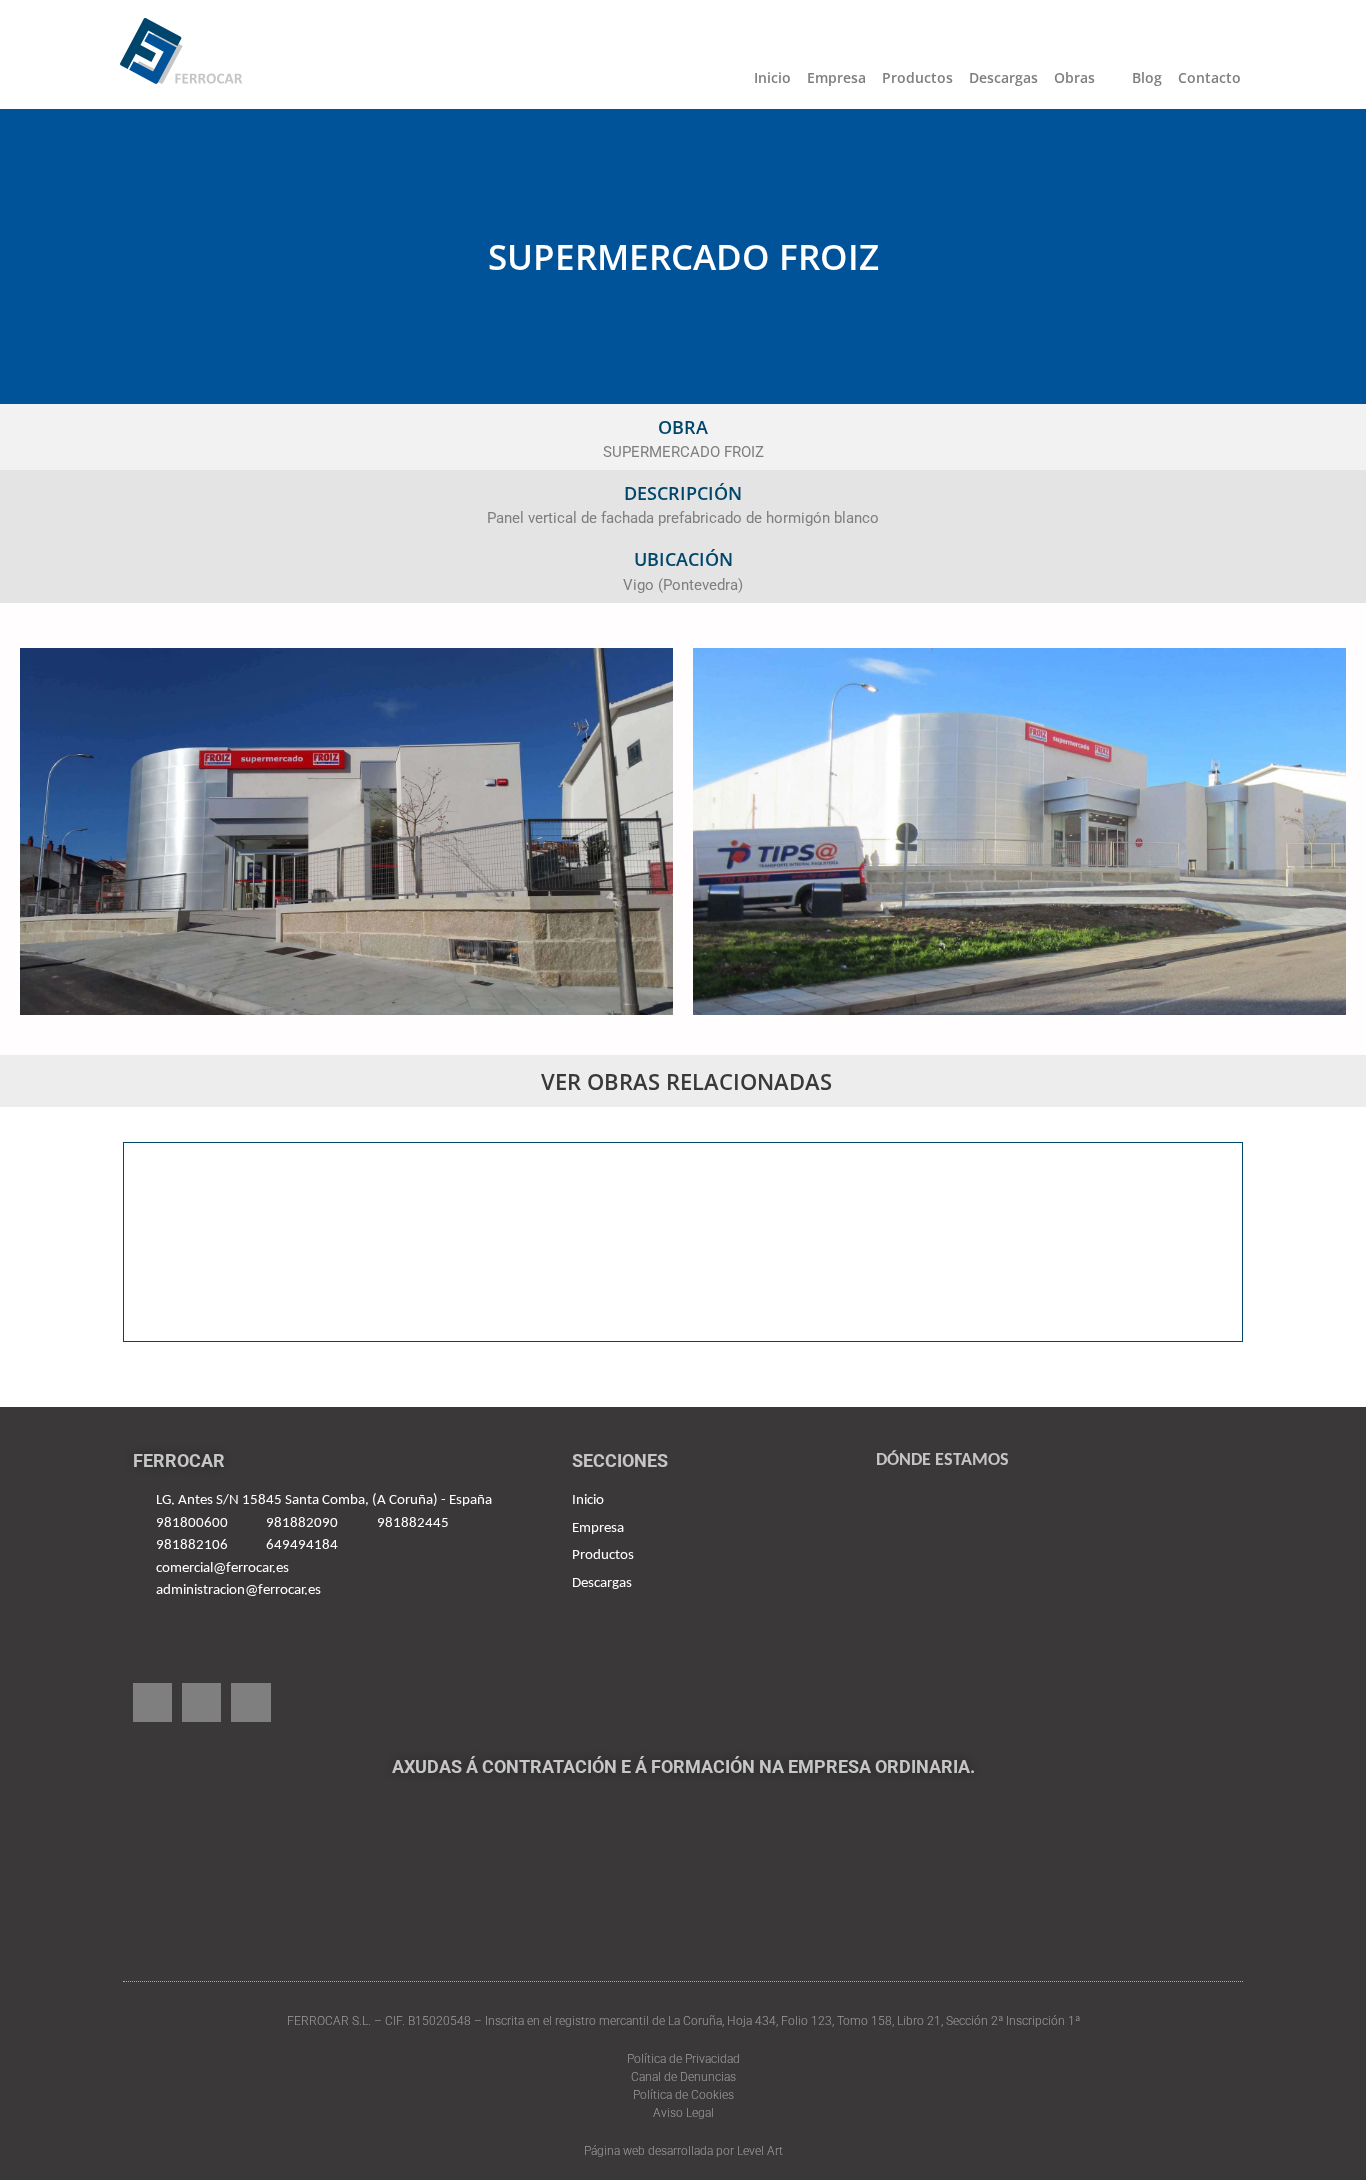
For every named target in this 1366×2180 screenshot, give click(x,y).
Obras (1074, 77)
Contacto (1209, 77)
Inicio (772, 77)
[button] (141, 1242)
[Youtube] (201, 1702)
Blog (1147, 77)
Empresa (836, 77)
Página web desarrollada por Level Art (683, 2151)
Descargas (1003, 77)
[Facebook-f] (152, 1702)
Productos (917, 77)
